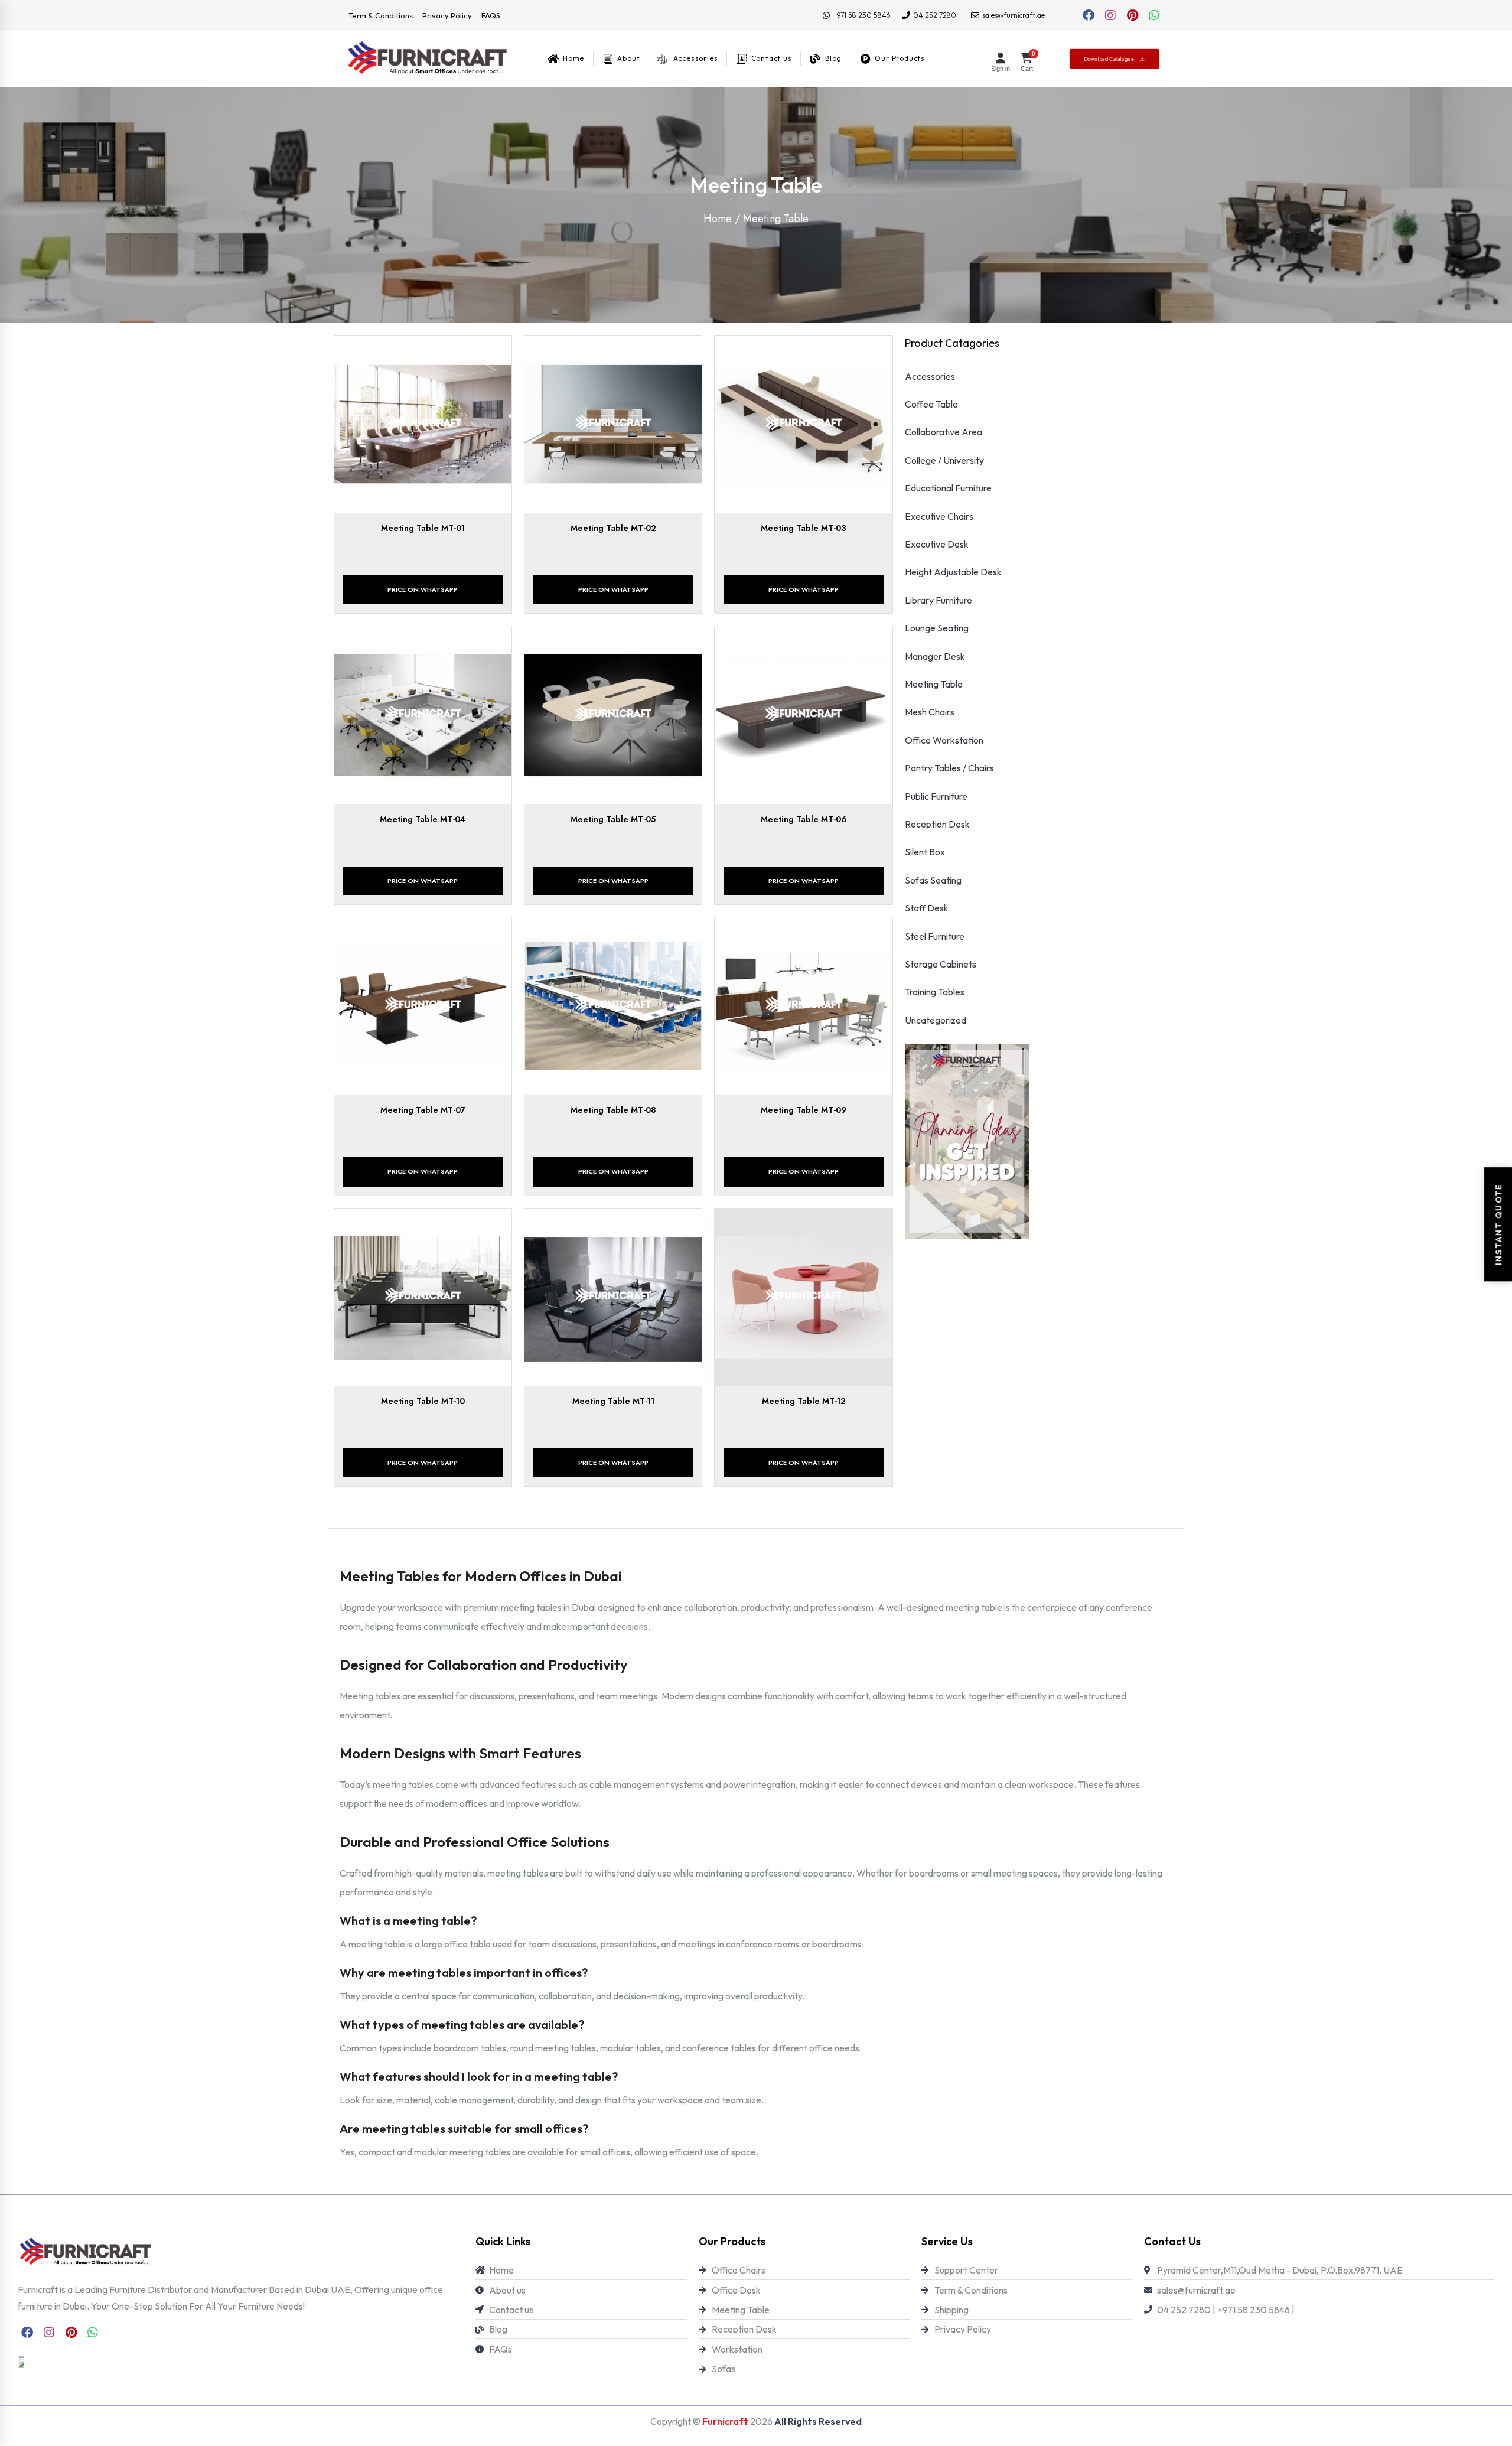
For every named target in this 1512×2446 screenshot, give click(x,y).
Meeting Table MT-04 (423, 819)
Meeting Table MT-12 (804, 1401)
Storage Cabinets (941, 964)
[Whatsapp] (1154, 15)
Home (718, 219)
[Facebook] (1089, 15)
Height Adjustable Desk (953, 572)
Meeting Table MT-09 (804, 1110)
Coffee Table (931, 404)
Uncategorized (936, 1020)
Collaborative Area (944, 432)
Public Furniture (936, 796)
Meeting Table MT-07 (423, 1110)
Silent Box (925, 852)
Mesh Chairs (930, 712)
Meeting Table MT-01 (423, 528)
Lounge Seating (937, 628)
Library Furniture (939, 600)
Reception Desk (937, 824)
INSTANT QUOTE (1498, 1223)
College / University (944, 460)
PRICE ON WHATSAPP (423, 589)
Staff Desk (927, 908)
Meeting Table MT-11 (613, 1401)
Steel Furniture (935, 936)
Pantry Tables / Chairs (949, 768)
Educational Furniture (948, 488)
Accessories (930, 376)
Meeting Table (934, 684)
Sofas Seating (933, 880)
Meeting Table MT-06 (804, 819)
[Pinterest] (1132, 15)
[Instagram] (1110, 15)
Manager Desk (935, 656)
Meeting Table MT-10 (423, 1401)
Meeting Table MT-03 (804, 528)
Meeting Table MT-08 (613, 1110)
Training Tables (935, 992)
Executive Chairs (939, 516)
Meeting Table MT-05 (613, 819)
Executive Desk (937, 544)
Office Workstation (944, 740)
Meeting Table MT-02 (613, 528)
